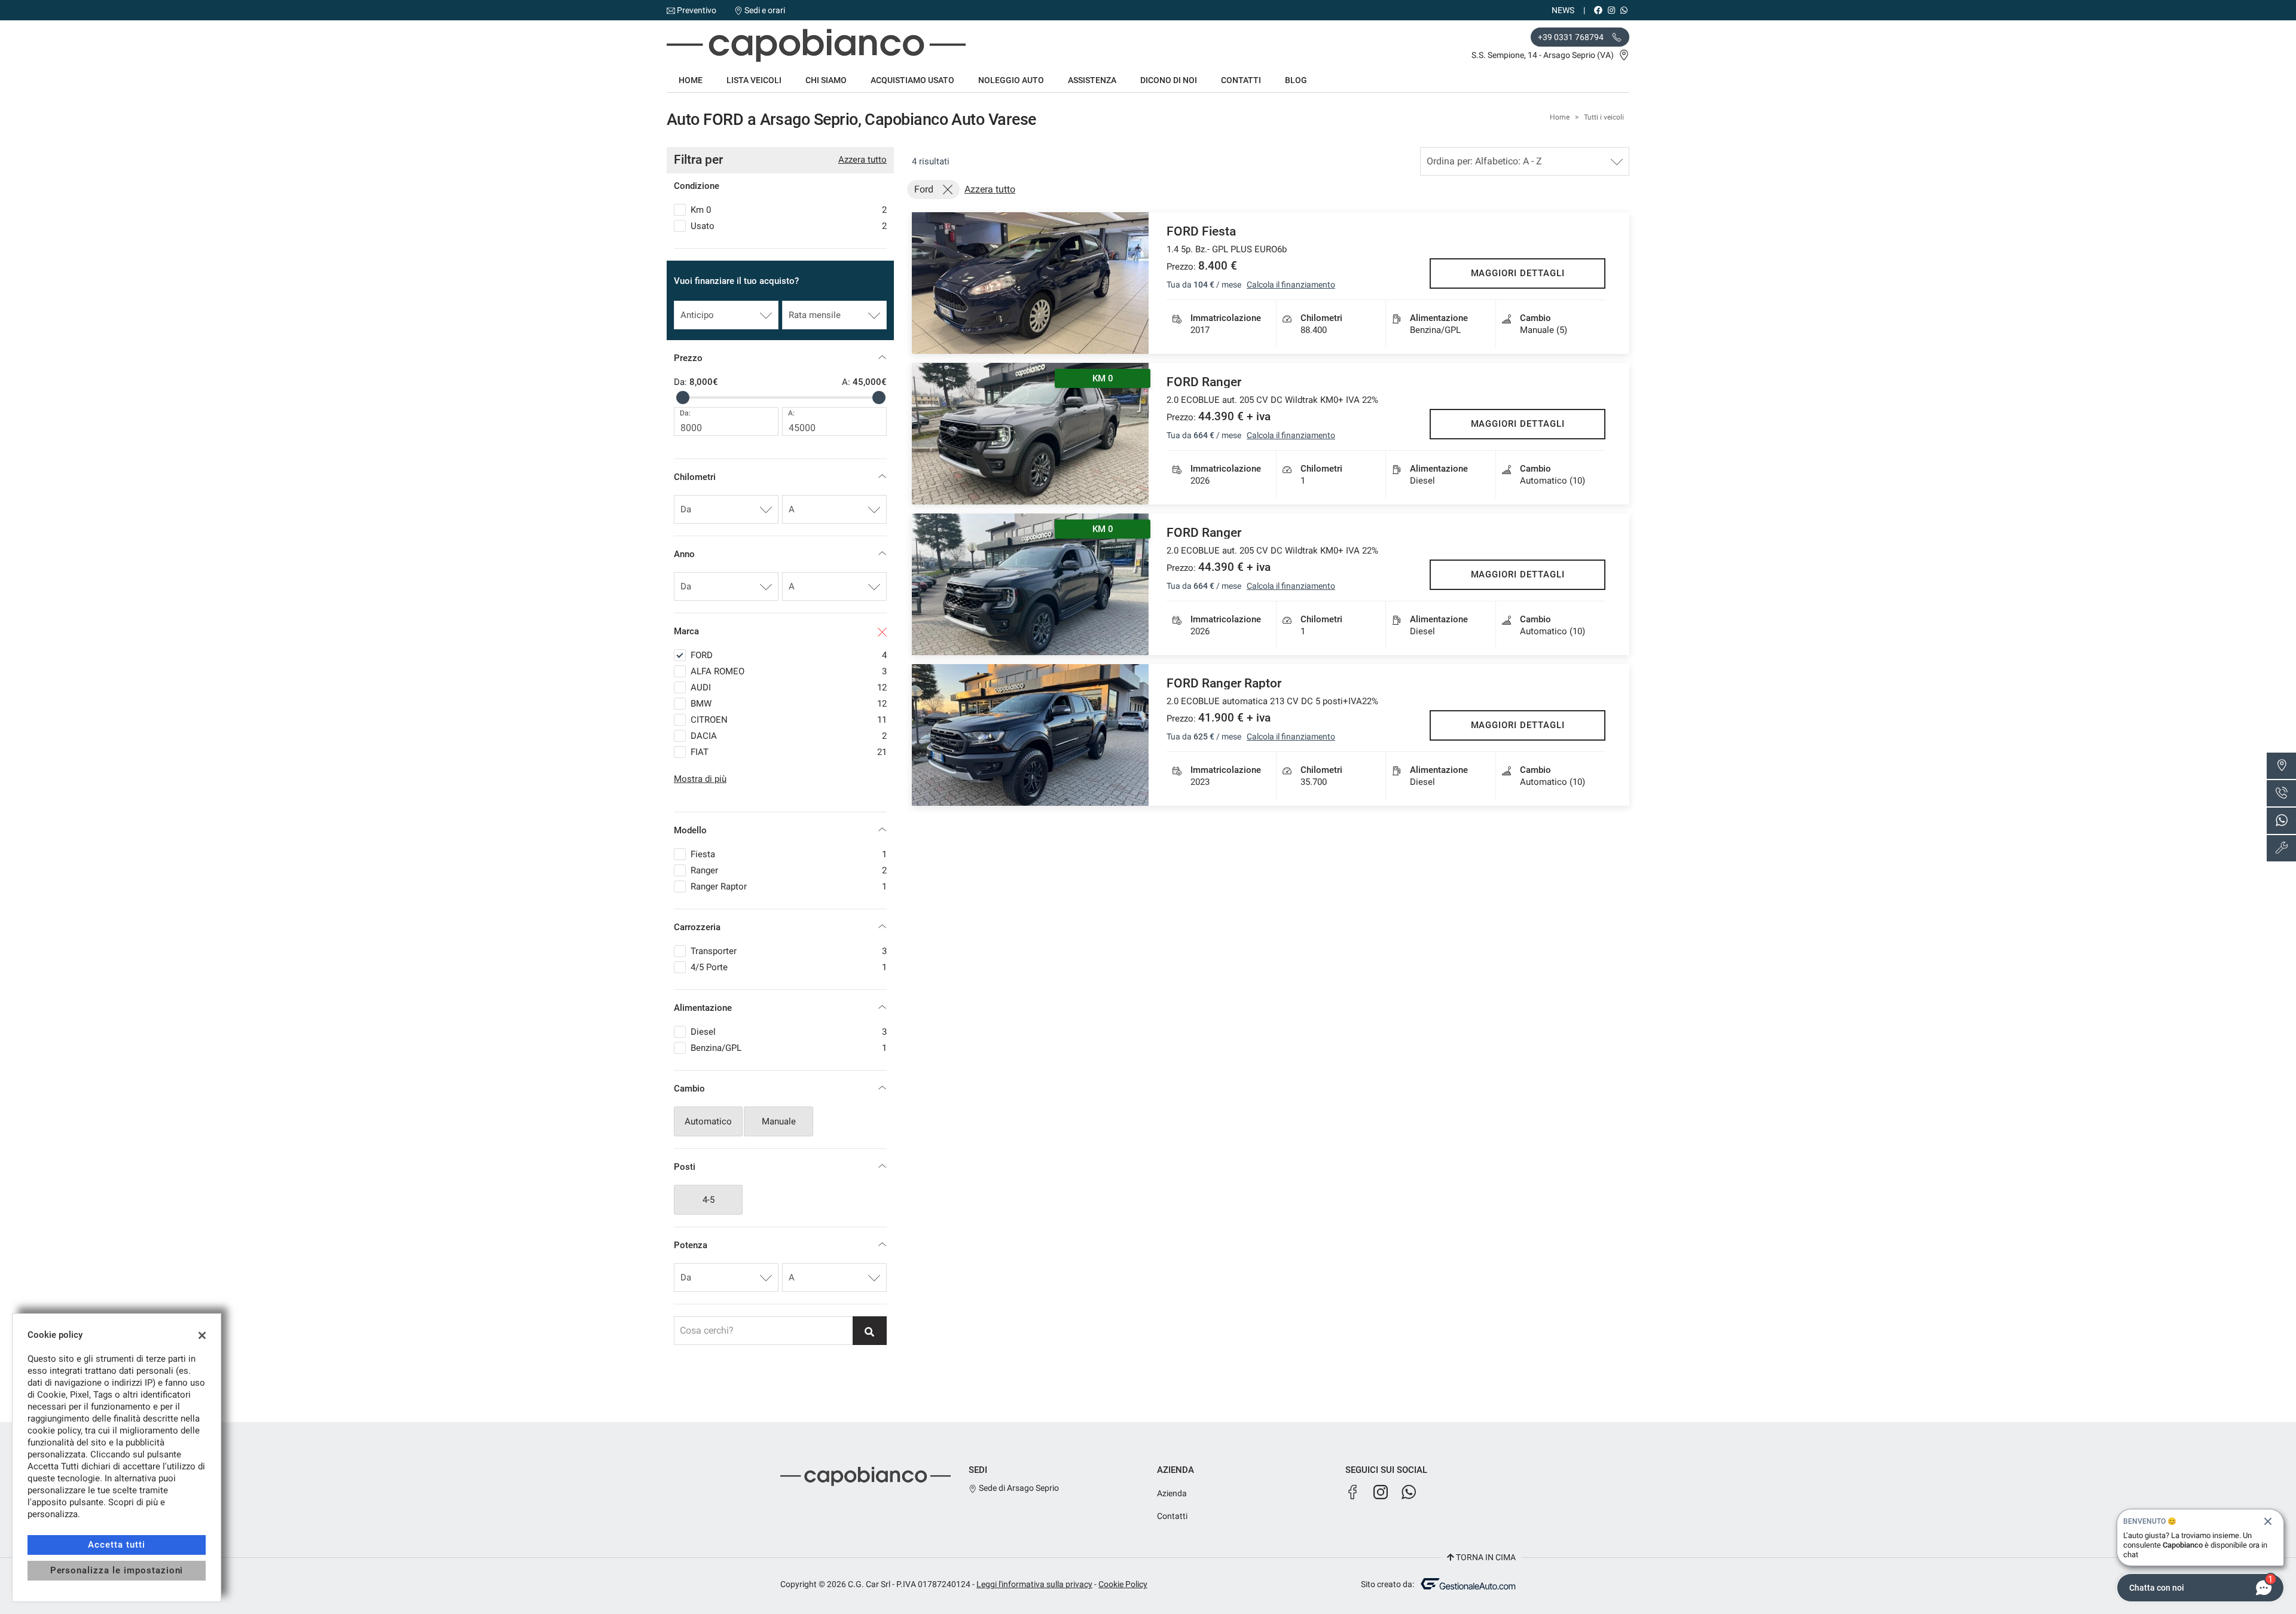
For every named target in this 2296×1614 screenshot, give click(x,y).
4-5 (709, 1200)
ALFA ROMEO (789, 671)
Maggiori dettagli (1518, 273)
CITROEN (789, 720)
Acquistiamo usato (912, 80)
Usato (789, 226)
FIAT (789, 752)
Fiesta (789, 854)
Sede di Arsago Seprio (1018, 1488)
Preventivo (697, 10)
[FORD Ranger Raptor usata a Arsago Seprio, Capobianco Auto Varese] (1030, 735)
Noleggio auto (1011, 80)
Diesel (789, 1032)
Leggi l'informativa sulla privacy (1034, 1584)
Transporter (789, 951)
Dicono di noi (1169, 80)
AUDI (789, 687)
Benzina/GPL (789, 1048)
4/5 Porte (789, 967)
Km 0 (789, 210)
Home (691, 80)
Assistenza (1092, 80)
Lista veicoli (754, 80)
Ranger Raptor (789, 887)
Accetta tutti (116, 1545)
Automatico (708, 1121)
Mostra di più (700, 779)
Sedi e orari (765, 10)
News (1563, 10)
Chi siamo (826, 80)
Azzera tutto (862, 160)
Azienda (1172, 1493)
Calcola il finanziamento (1291, 285)
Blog (1296, 80)
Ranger (789, 870)
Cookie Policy (1123, 1584)
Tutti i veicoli (1604, 117)
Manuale (779, 1121)
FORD (789, 655)
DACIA (789, 736)
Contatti (1241, 80)
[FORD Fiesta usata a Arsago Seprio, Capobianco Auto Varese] (1030, 283)
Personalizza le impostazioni (117, 1570)
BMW (789, 704)
